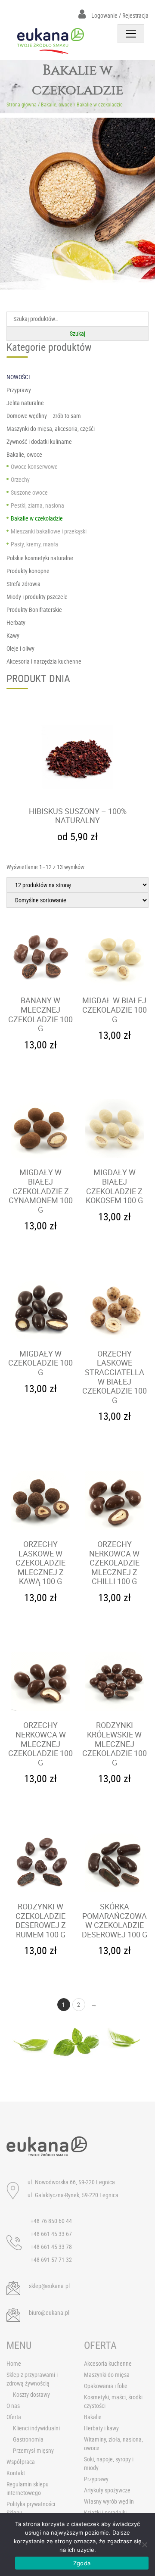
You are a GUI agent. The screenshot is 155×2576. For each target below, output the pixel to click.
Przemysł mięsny (33, 2450)
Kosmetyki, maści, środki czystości (113, 2401)
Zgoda (82, 2563)
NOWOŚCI (18, 377)
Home (14, 2363)
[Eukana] (51, 41)
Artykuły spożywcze (107, 2490)
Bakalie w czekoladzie (37, 518)
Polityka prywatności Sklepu (31, 2508)
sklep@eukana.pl (49, 2286)
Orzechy (20, 479)
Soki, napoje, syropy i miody (109, 2463)
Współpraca (21, 2462)
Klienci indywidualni (36, 2428)
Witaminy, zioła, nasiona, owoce (113, 2443)
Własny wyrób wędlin (109, 2501)
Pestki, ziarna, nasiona (37, 505)
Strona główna (22, 104)
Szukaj (77, 333)
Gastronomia (28, 2439)
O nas (13, 2406)
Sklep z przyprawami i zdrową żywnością (32, 2379)
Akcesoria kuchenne (108, 2363)
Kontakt (16, 2473)
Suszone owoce (29, 492)
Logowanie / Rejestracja (119, 15)
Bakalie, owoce (57, 104)
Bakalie (93, 2417)
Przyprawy (96, 2479)
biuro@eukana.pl (49, 2312)
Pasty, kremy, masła (34, 544)
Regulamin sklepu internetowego (28, 2488)
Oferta (14, 2417)
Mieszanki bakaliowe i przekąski (49, 531)
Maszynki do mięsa (107, 2375)
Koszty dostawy (31, 2394)
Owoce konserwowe (34, 466)
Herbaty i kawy (101, 2428)
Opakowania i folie (106, 2386)
